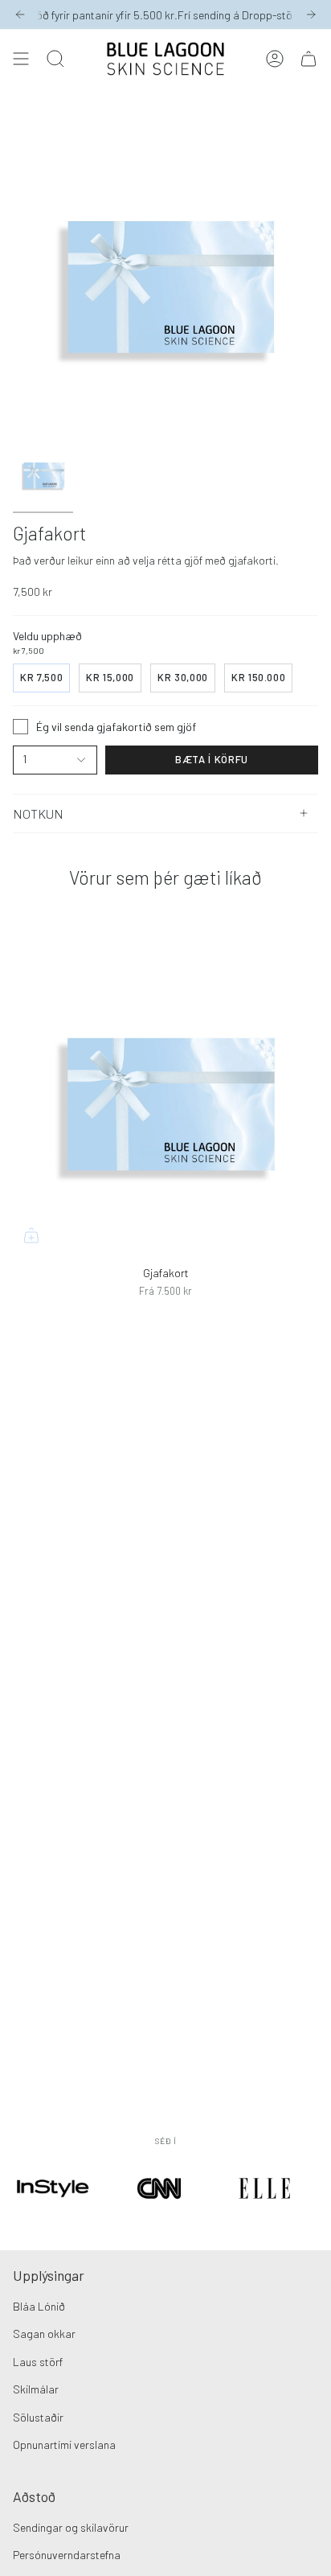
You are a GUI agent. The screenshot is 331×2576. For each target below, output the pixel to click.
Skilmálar (36, 2389)
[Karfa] (309, 59)
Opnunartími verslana (64, 2445)
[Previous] (20, 14)
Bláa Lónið (39, 2306)
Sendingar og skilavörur (71, 2527)
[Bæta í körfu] (31, 1235)
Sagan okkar (44, 2334)
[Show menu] (21, 59)
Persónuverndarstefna (67, 2555)
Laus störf (38, 2362)
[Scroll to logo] (53, 2210)
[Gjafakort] (165, 1101)
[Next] (311, 14)
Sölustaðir (38, 2417)
